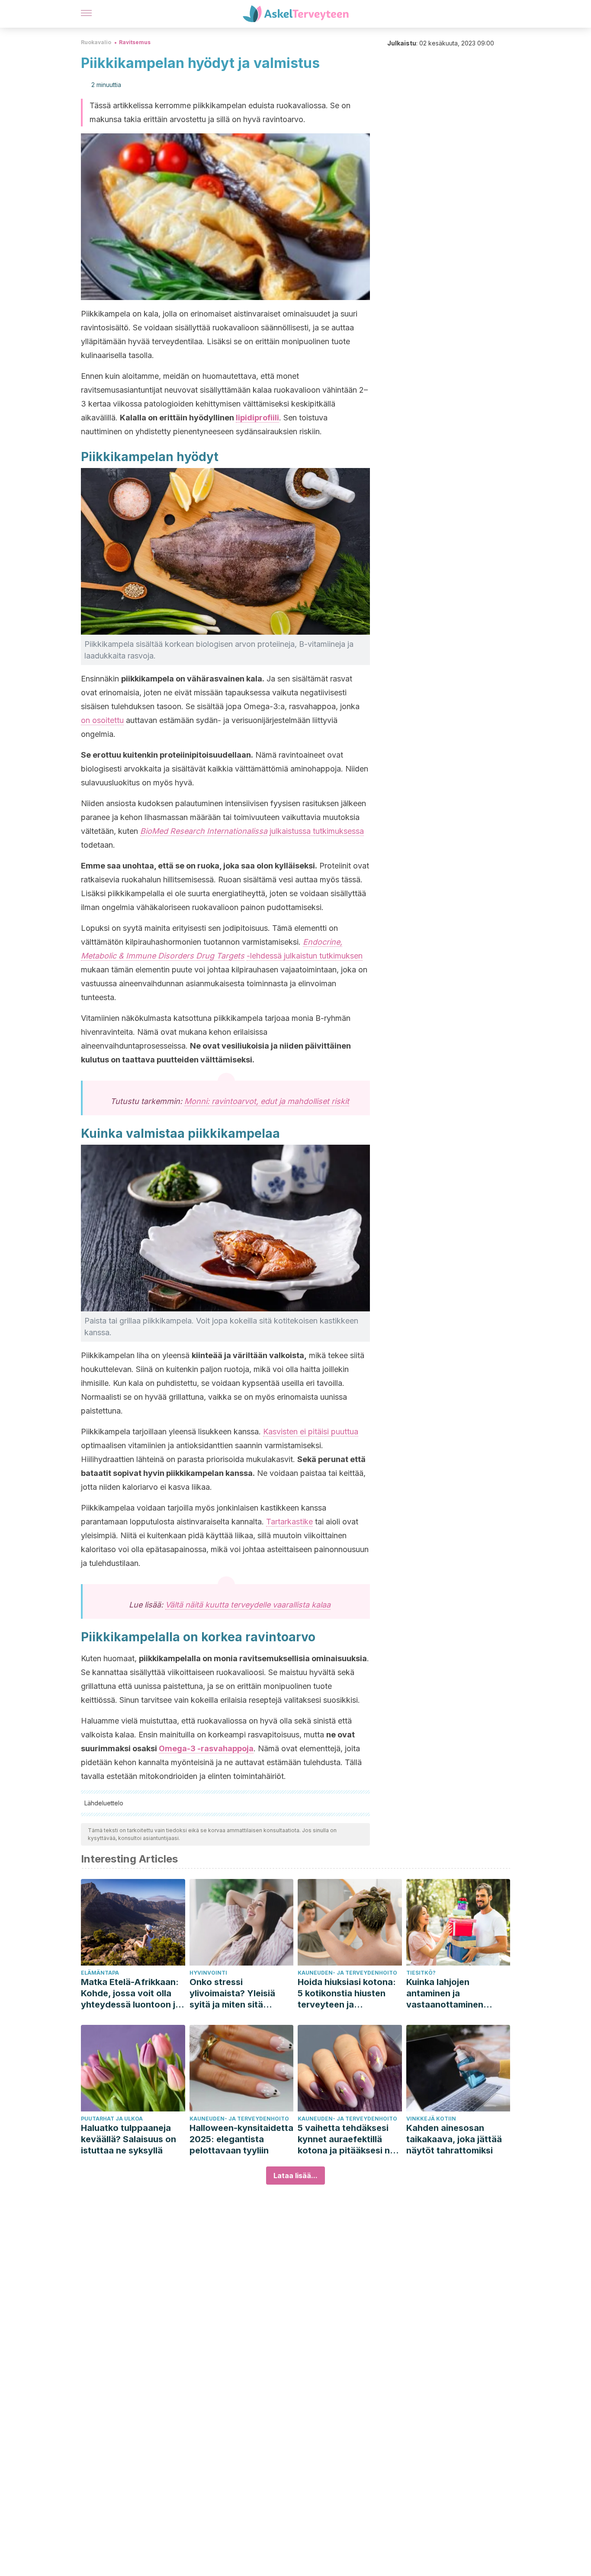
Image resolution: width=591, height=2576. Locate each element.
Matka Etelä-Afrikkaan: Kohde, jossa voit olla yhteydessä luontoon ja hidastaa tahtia (131, 1993)
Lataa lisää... (295, 2176)
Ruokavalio (96, 42)
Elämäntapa (100, 1973)
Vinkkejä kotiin (431, 2119)
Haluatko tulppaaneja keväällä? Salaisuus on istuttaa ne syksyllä (128, 2139)
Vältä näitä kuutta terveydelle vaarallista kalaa (248, 1605)
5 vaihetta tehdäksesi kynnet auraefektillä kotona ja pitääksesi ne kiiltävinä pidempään (346, 2139)
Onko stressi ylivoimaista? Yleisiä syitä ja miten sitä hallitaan (232, 1993)
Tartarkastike (289, 1522)
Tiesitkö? (421, 1973)
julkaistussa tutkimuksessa (317, 831)
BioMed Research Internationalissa (204, 831)
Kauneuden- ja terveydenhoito (347, 1973)
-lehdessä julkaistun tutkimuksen (305, 956)
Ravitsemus (135, 42)
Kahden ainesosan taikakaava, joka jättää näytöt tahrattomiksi (454, 2139)
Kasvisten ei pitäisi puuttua (311, 1432)
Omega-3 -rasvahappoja (206, 1748)
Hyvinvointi (208, 1973)
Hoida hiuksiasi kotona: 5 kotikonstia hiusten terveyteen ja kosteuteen (347, 1993)
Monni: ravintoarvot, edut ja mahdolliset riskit (267, 1101)
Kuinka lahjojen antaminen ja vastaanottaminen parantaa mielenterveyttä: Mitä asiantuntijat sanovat (452, 1993)
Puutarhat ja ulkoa (112, 2119)
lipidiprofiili (257, 418)
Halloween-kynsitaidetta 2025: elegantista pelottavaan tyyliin (241, 2139)
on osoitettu (102, 720)
